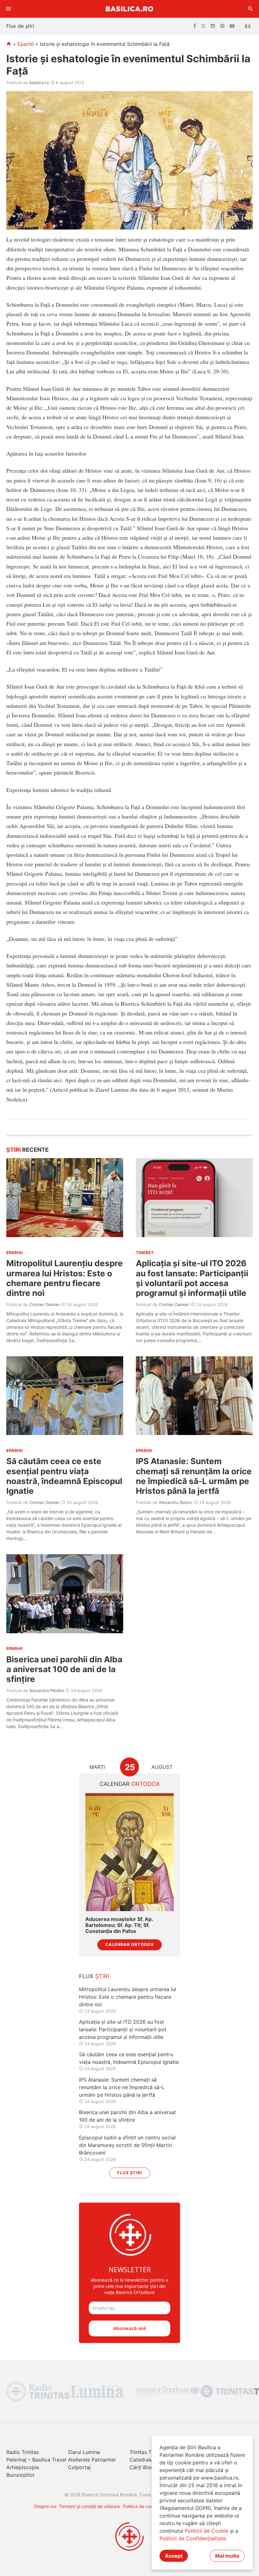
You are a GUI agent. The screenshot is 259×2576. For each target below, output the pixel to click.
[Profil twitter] (203, 26)
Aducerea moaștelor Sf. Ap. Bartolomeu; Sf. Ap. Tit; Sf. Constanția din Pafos (119, 1925)
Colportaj (79, 2467)
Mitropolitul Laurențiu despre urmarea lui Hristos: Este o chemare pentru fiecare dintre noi (65, 1278)
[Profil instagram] (213, 26)
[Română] (249, 26)
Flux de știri (20, 26)
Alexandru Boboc (176, 1502)
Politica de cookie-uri (145, 2506)
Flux (94, 1976)
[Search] (250, 9)
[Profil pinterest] (222, 26)
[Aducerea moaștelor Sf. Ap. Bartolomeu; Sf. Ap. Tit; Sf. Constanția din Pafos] (129, 1852)
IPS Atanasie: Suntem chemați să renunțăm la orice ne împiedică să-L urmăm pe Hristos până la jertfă (194, 1476)
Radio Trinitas (23, 2452)
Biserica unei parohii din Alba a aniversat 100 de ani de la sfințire (64, 1669)
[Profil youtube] (232, 26)
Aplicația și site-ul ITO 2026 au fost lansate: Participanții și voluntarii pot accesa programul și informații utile (192, 1278)
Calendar (130, 1784)
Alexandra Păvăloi (47, 1690)
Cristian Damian (45, 1304)
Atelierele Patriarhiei (92, 2460)
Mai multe (227, 2556)
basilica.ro (39, 83)
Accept (174, 2556)
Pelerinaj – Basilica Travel (36, 2460)
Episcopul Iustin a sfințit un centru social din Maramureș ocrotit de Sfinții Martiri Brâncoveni (127, 2145)
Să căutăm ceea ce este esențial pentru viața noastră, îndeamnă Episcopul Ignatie (64, 1476)
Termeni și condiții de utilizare (90, 2506)
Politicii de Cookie (207, 2531)
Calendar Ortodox (129, 1944)
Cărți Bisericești (148, 2467)
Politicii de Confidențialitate (193, 2538)
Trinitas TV (142, 2452)
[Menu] (9, 9)
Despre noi (45, 2506)
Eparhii (26, 44)
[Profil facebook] (195, 26)
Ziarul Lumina (84, 2452)
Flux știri (130, 2173)
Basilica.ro (129, 9)
